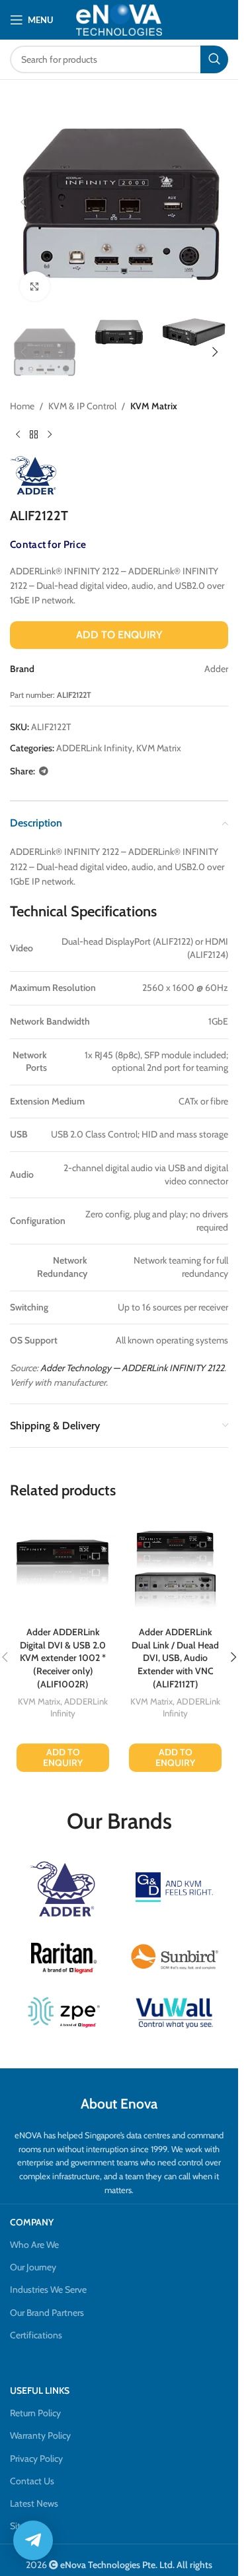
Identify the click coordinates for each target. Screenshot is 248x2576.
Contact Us (32, 2481)
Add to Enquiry (119, 635)
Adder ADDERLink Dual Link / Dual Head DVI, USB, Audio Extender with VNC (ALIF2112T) (175, 1658)
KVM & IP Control (82, 406)
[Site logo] (119, 19)
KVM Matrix (154, 406)
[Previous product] (18, 435)
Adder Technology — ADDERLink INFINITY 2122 (132, 1368)
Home (22, 406)
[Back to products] (34, 435)
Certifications (36, 2335)
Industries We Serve (48, 2289)
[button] (23, 202)
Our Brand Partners (47, 2313)
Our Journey (33, 2267)
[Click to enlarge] (35, 286)
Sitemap (26, 2526)
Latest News (34, 2503)
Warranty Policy (40, 2435)
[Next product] (50, 435)
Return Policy (35, 2413)
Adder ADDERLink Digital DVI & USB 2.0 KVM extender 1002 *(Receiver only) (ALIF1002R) (63, 1658)
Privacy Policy (36, 2458)
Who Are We (34, 2245)
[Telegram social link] (44, 771)
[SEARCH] (214, 59)
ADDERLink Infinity (94, 748)
